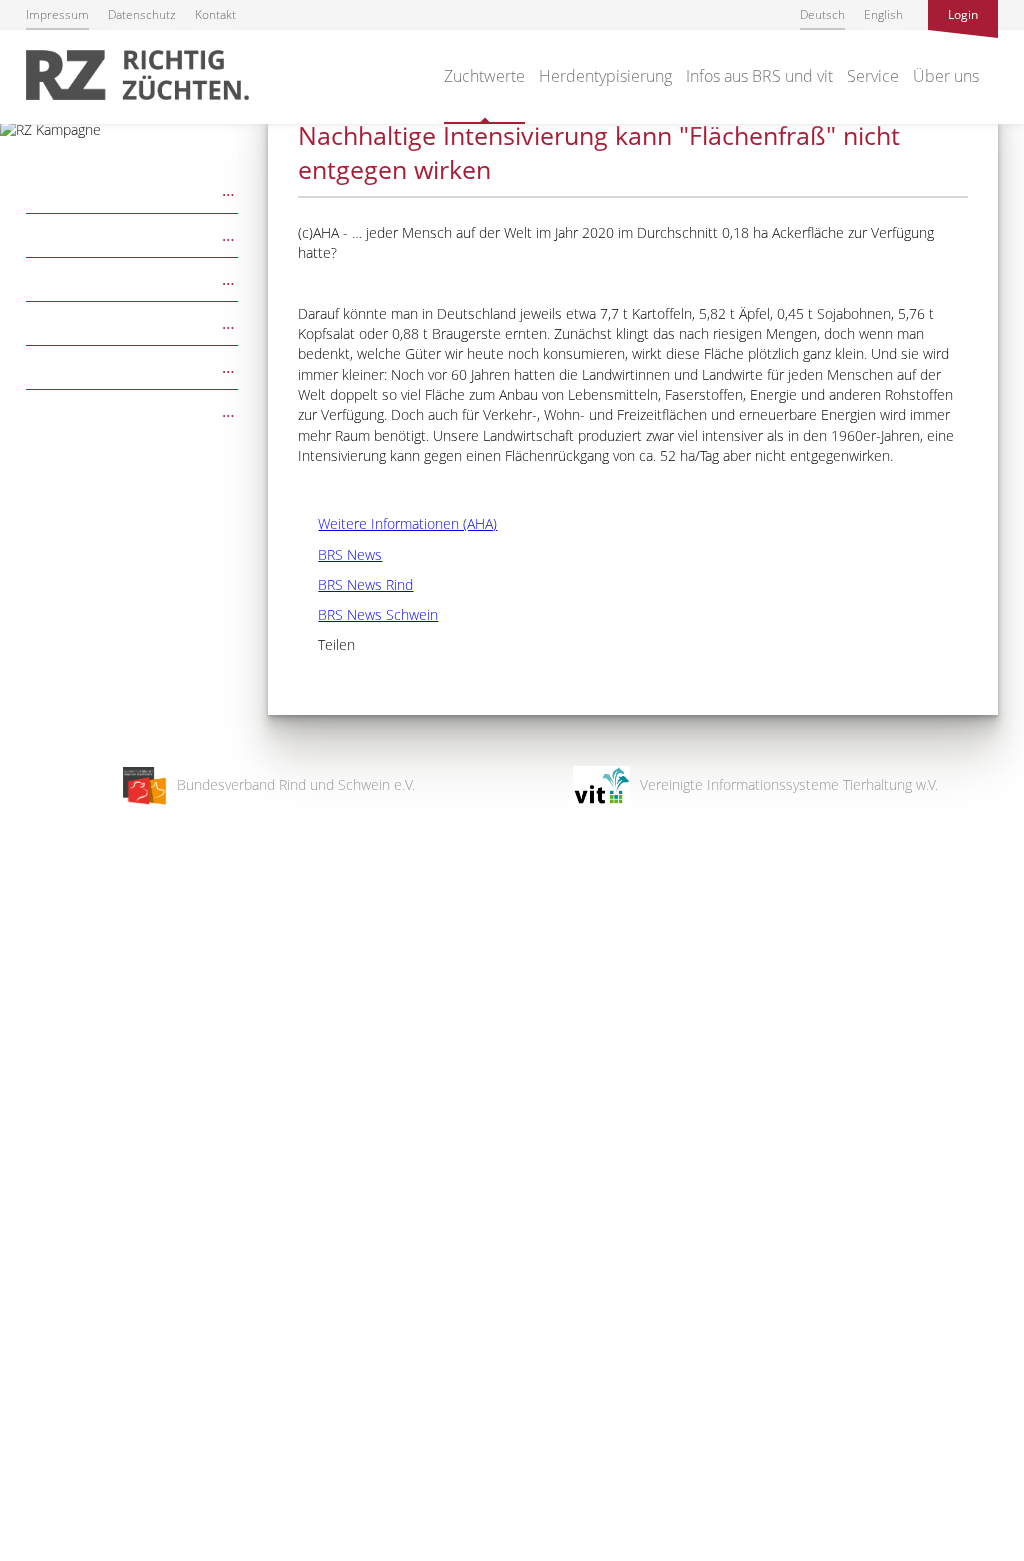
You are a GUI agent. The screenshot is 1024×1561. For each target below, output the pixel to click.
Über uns (946, 76)
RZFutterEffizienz (132, 321)
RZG (132, 188)
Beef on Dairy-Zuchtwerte (132, 409)
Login (963, 14)
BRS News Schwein (368, 614)
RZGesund (132, 365)
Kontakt (215, 14)
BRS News (340, 554)
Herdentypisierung (605, 76)
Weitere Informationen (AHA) (397, 523)
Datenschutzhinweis (63, 1551)
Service (873, 76)
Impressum (57, 14)
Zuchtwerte (484, 76)
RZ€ (132, 233)
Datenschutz (142, 14)
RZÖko (132, 277)
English (883, 14)
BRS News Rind (355, 584)
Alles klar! (29, 1479)
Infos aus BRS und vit (759, 76)
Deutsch (822, 14)
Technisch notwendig (32, 1226)
